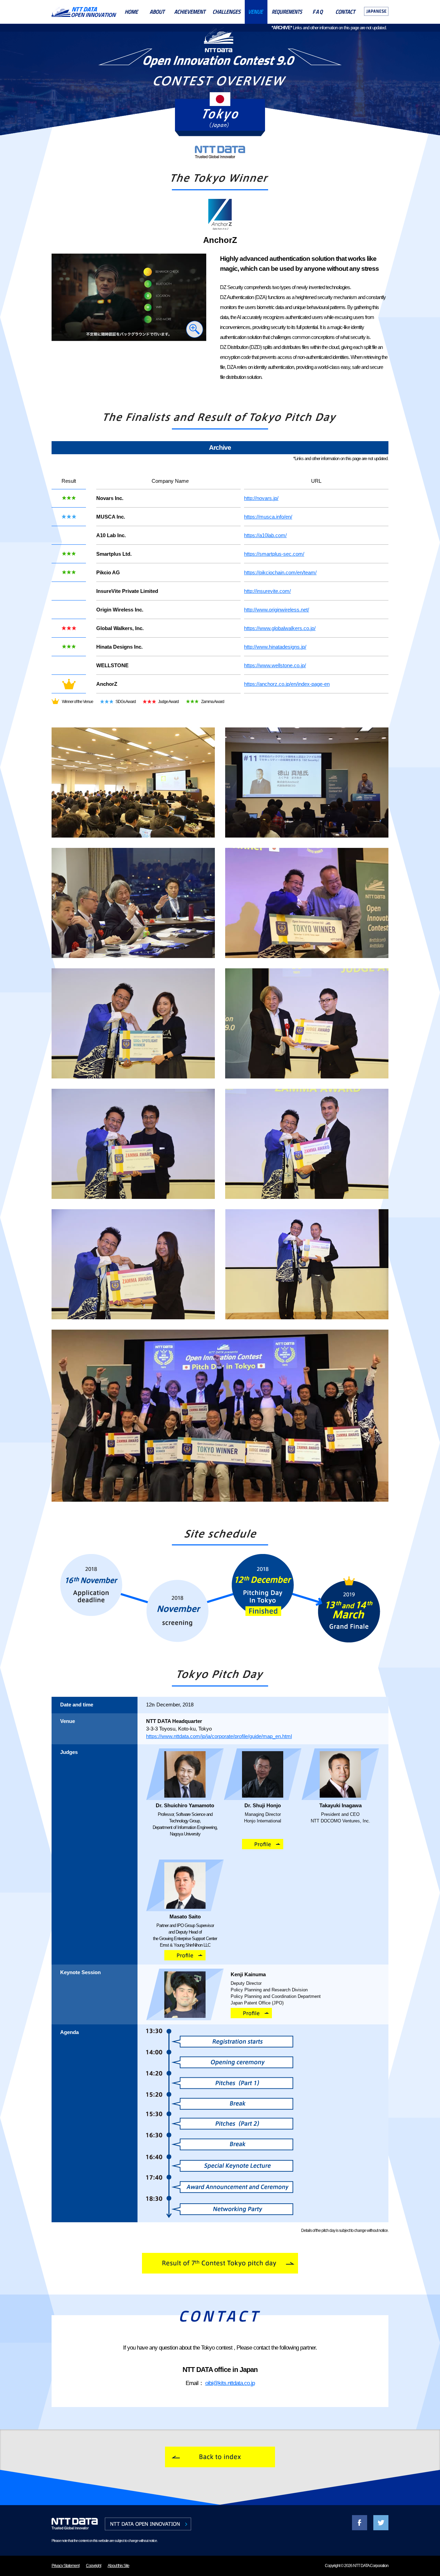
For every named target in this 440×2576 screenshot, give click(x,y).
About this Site (118, 2566)
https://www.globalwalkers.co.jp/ (280, 628)
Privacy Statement (65, 2566)
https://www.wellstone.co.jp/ (275, 665)
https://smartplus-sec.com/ (274, 554)
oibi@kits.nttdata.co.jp (230, 2383)
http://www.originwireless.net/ (277, 610)
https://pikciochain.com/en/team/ (280, 572)
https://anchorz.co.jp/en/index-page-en (287, 684)
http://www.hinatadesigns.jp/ (275, 647)
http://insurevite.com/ (267, 591)
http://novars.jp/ (261, 498)
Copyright (93, 2566)
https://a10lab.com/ (265, 535)
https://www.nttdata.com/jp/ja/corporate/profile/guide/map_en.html (219, 1736)
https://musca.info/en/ (268, 517)
